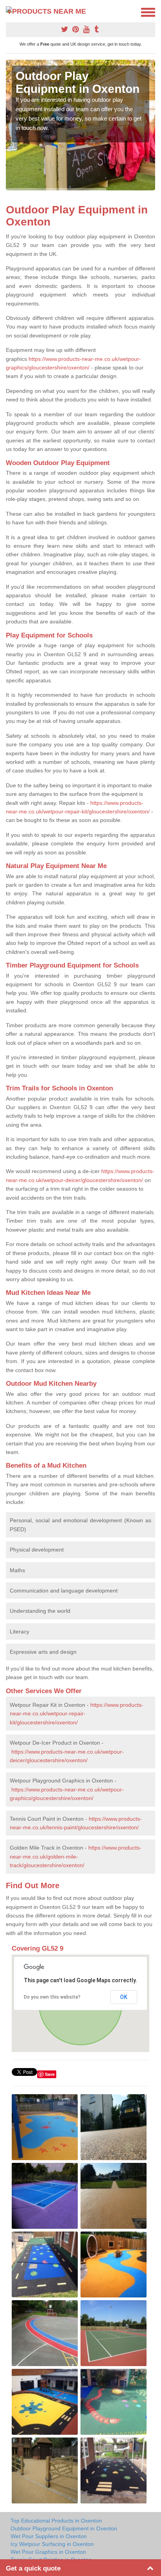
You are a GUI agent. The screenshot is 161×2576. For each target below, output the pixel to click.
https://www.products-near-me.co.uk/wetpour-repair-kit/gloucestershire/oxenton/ (77, 1714)
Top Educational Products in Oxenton (56, 2521)
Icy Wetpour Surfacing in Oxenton (52, 2544)
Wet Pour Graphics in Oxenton (48, 2552)
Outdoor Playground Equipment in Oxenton (64, 2528)
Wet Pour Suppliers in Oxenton (49, 2536)
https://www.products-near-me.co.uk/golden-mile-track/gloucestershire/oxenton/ (76, 1856)
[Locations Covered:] (9, 12)
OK (124, 1997)
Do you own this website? (52, 1997)
